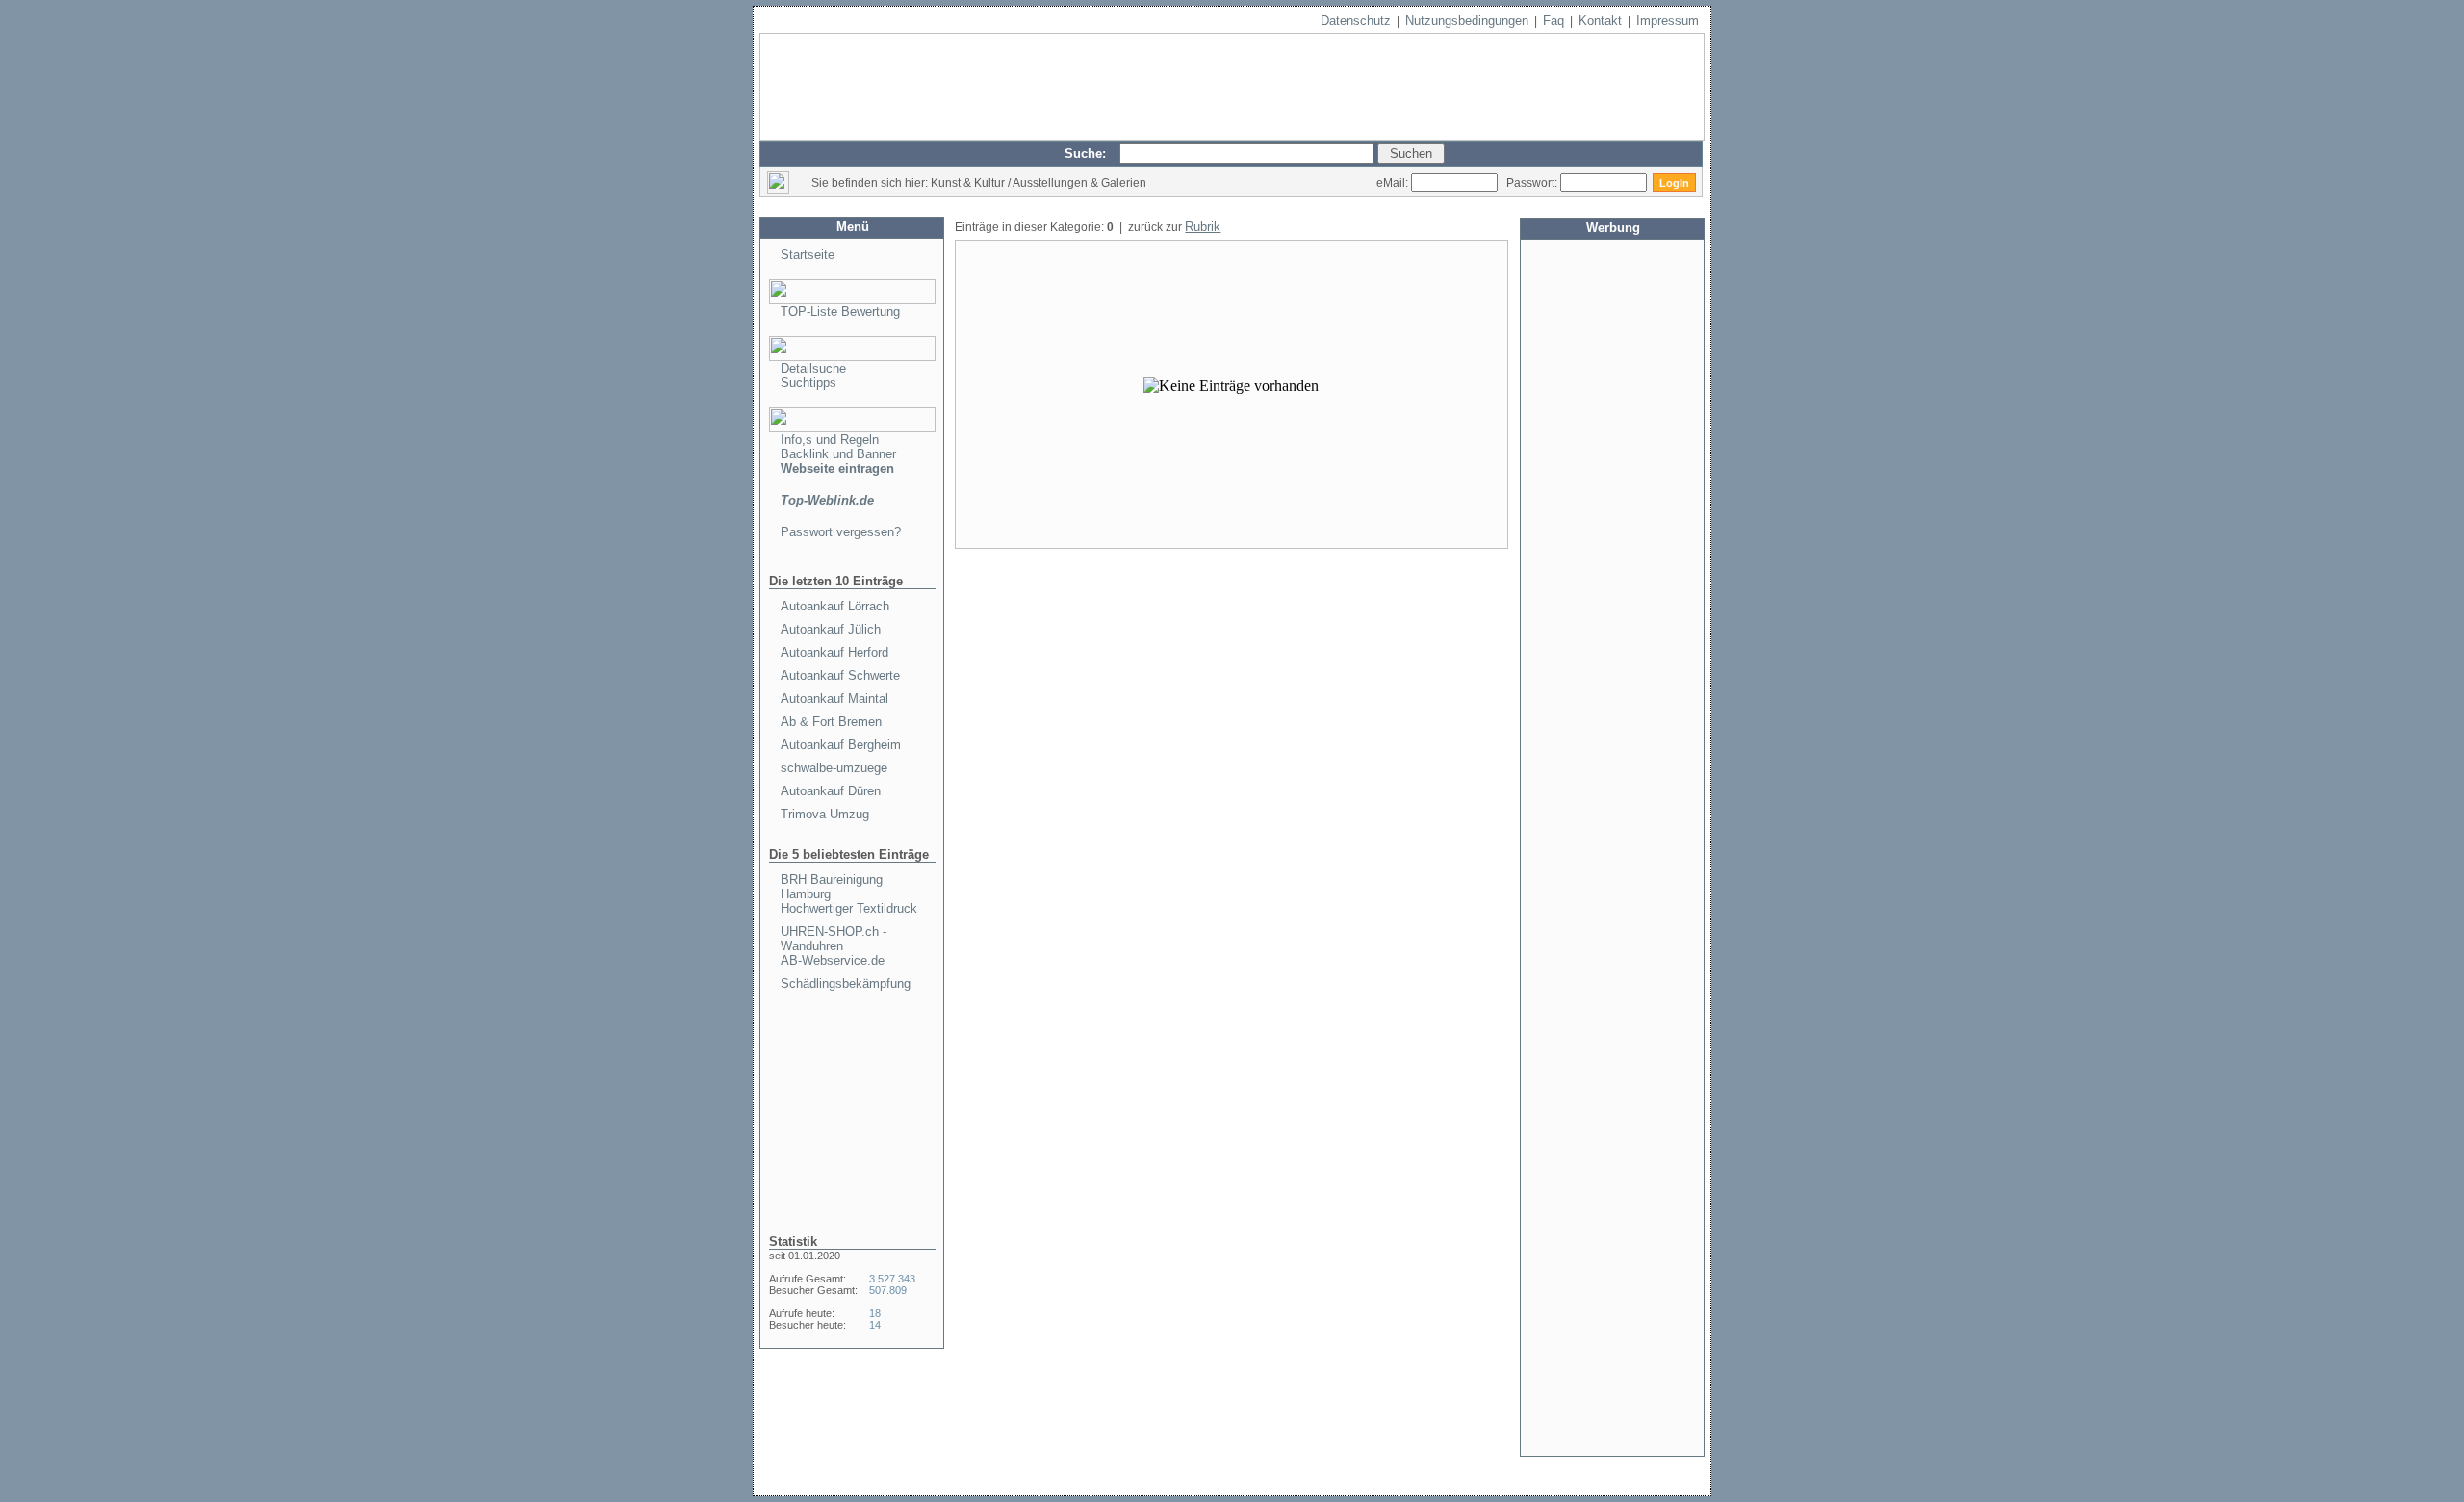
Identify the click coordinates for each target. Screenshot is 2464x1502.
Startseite (808, 255)
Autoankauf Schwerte (840, 675)
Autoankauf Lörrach (835, 606)
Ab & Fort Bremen (831, 722)
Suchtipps (808, 383)
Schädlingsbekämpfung (846, 984)
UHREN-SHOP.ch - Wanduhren (834, 939)
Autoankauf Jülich (831, 629)
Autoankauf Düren (831, 791)
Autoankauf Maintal (834, 699)
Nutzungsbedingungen (1467, 21)
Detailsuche (813, 368)
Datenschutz (1356, 21)
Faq (1553, 21)
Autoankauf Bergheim (841, 745)
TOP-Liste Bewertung (840, 311)
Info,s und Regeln (830, 440)
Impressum (1668, 21)
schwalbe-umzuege (834, 768)
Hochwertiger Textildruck (849, 908)
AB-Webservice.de (833, 960)
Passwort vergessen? (841, 532)
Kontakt (1600, 21)
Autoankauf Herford (834, 652)
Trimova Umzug (825, 814)
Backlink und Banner (838, 454)
